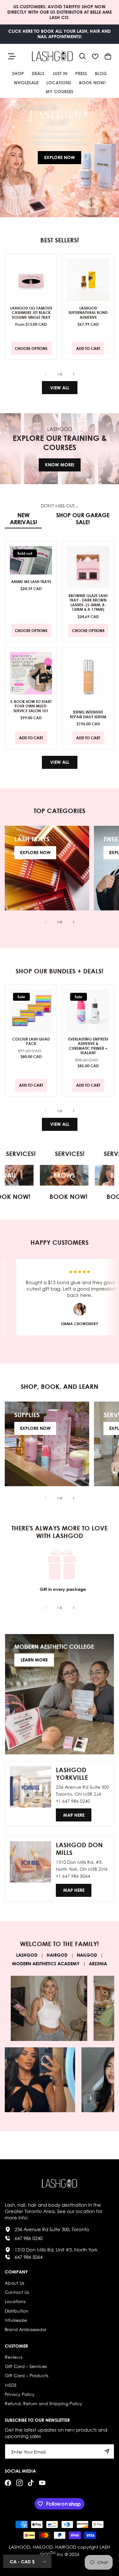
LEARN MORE (34, 1660)
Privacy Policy (20, 2394)
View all (60, 388)
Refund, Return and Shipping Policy (43, 2403)
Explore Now (60, 157)
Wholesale (16, 2320)
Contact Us (17, 2292)
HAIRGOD (57, 1955)
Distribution (17, 2311)
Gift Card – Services (26, 2366)
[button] (83, 56)
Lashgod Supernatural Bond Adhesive (88, 313)
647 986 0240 (29, 2238)
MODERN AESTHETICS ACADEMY (46, 1963)
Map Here (74, 1815)
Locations (15, 2301)
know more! (60, 465)
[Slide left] (46, 374)
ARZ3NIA (98, 1963)
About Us (14, 2283)
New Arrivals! (23, 519)
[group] (60, 158)
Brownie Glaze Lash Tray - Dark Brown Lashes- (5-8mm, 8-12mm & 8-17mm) (88, 602)
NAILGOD (87, 1955)
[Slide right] (74, 374)
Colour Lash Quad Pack (31, 1041)
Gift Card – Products (26, 2375)
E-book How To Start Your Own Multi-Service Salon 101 (31, 706)
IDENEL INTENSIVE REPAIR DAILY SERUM (88, 714)
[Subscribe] (107, 2451)
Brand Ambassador (26, 2329)
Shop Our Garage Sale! (83, 519)
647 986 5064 (29, 2257)
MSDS (11, 2385)
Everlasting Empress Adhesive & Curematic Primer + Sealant (88, 1046)
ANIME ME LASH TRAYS (31, 581)
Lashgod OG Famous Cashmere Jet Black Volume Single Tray (31, 313)
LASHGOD (27, 1955)
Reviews (13, 2357)
